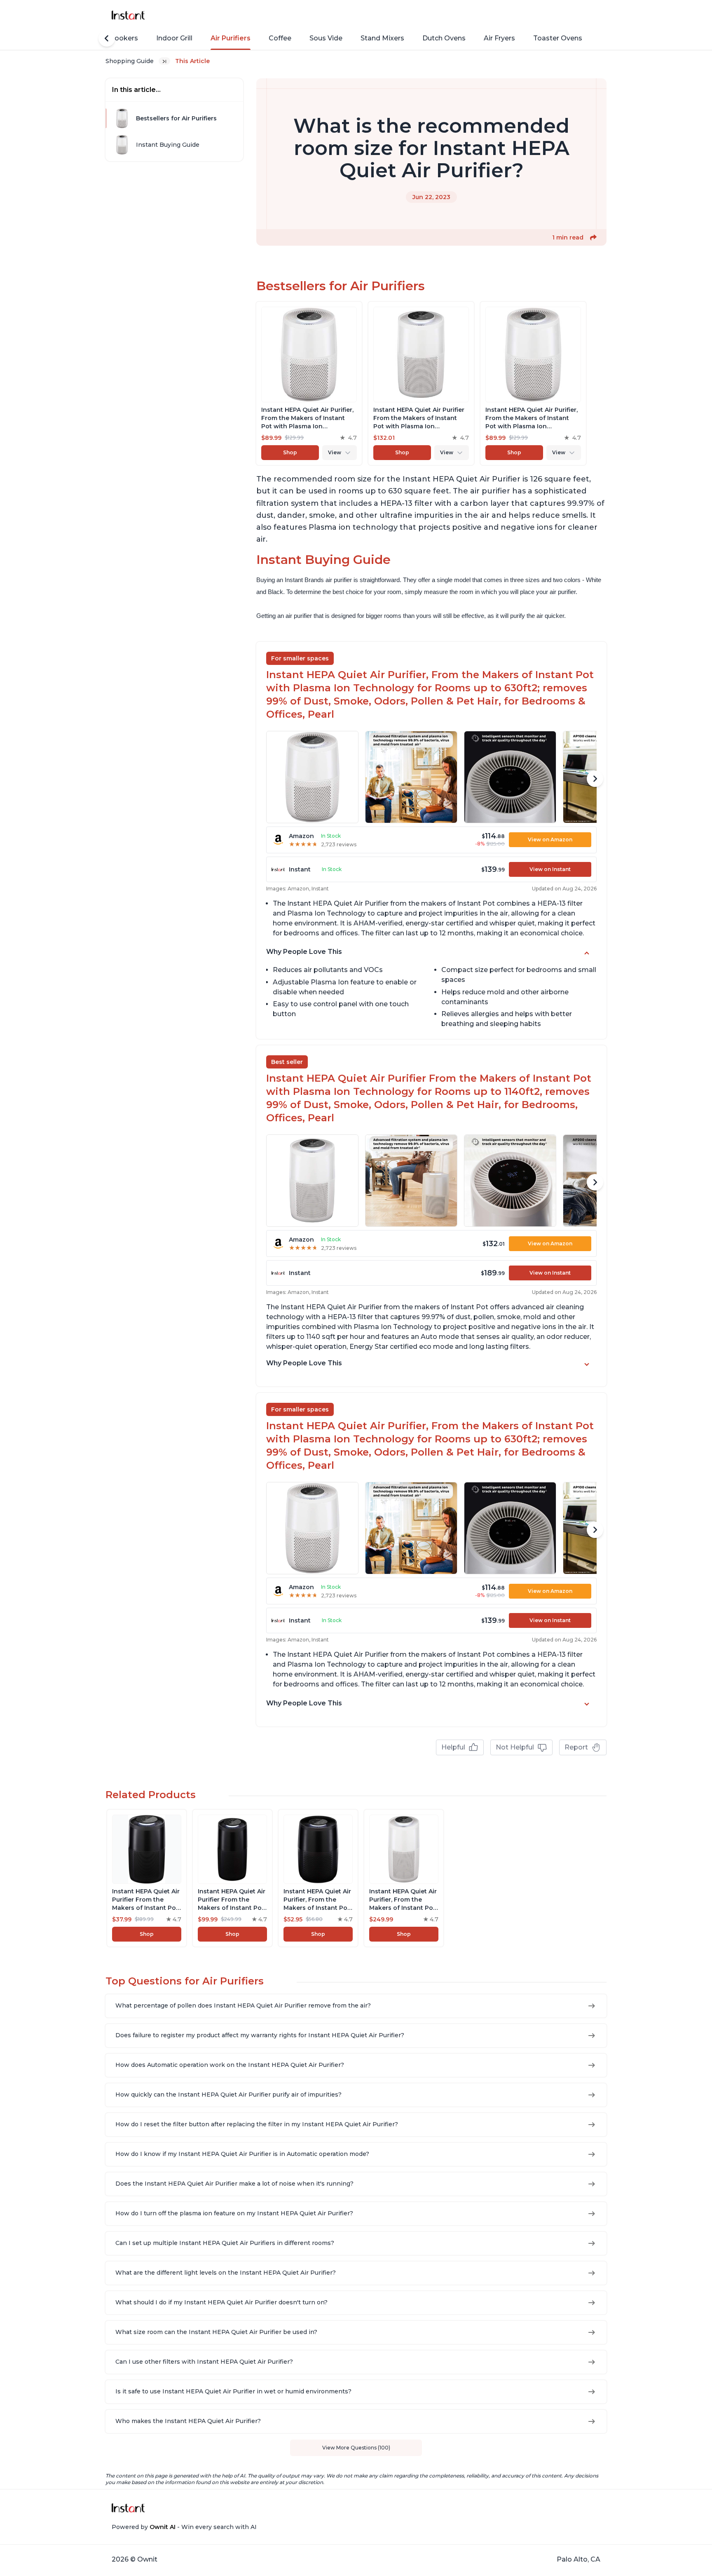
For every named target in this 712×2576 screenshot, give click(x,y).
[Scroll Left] (107, 38)
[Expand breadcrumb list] (164, 61)
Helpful (453, 1747)
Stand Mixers (382, 38)
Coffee (280, 38)
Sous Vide (326, 38)
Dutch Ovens (444, 38)
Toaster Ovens (558, 38)
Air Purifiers (231, 38)
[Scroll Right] (595, 779)
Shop (290, 452)
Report (576, 1747)
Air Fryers (499, 38)
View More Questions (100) (356, 2448)
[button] (593, 237)
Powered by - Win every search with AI (184, 2527)
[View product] (309, 383)
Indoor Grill (174, 38)
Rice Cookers (116, 38)
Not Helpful (515, 1747)
